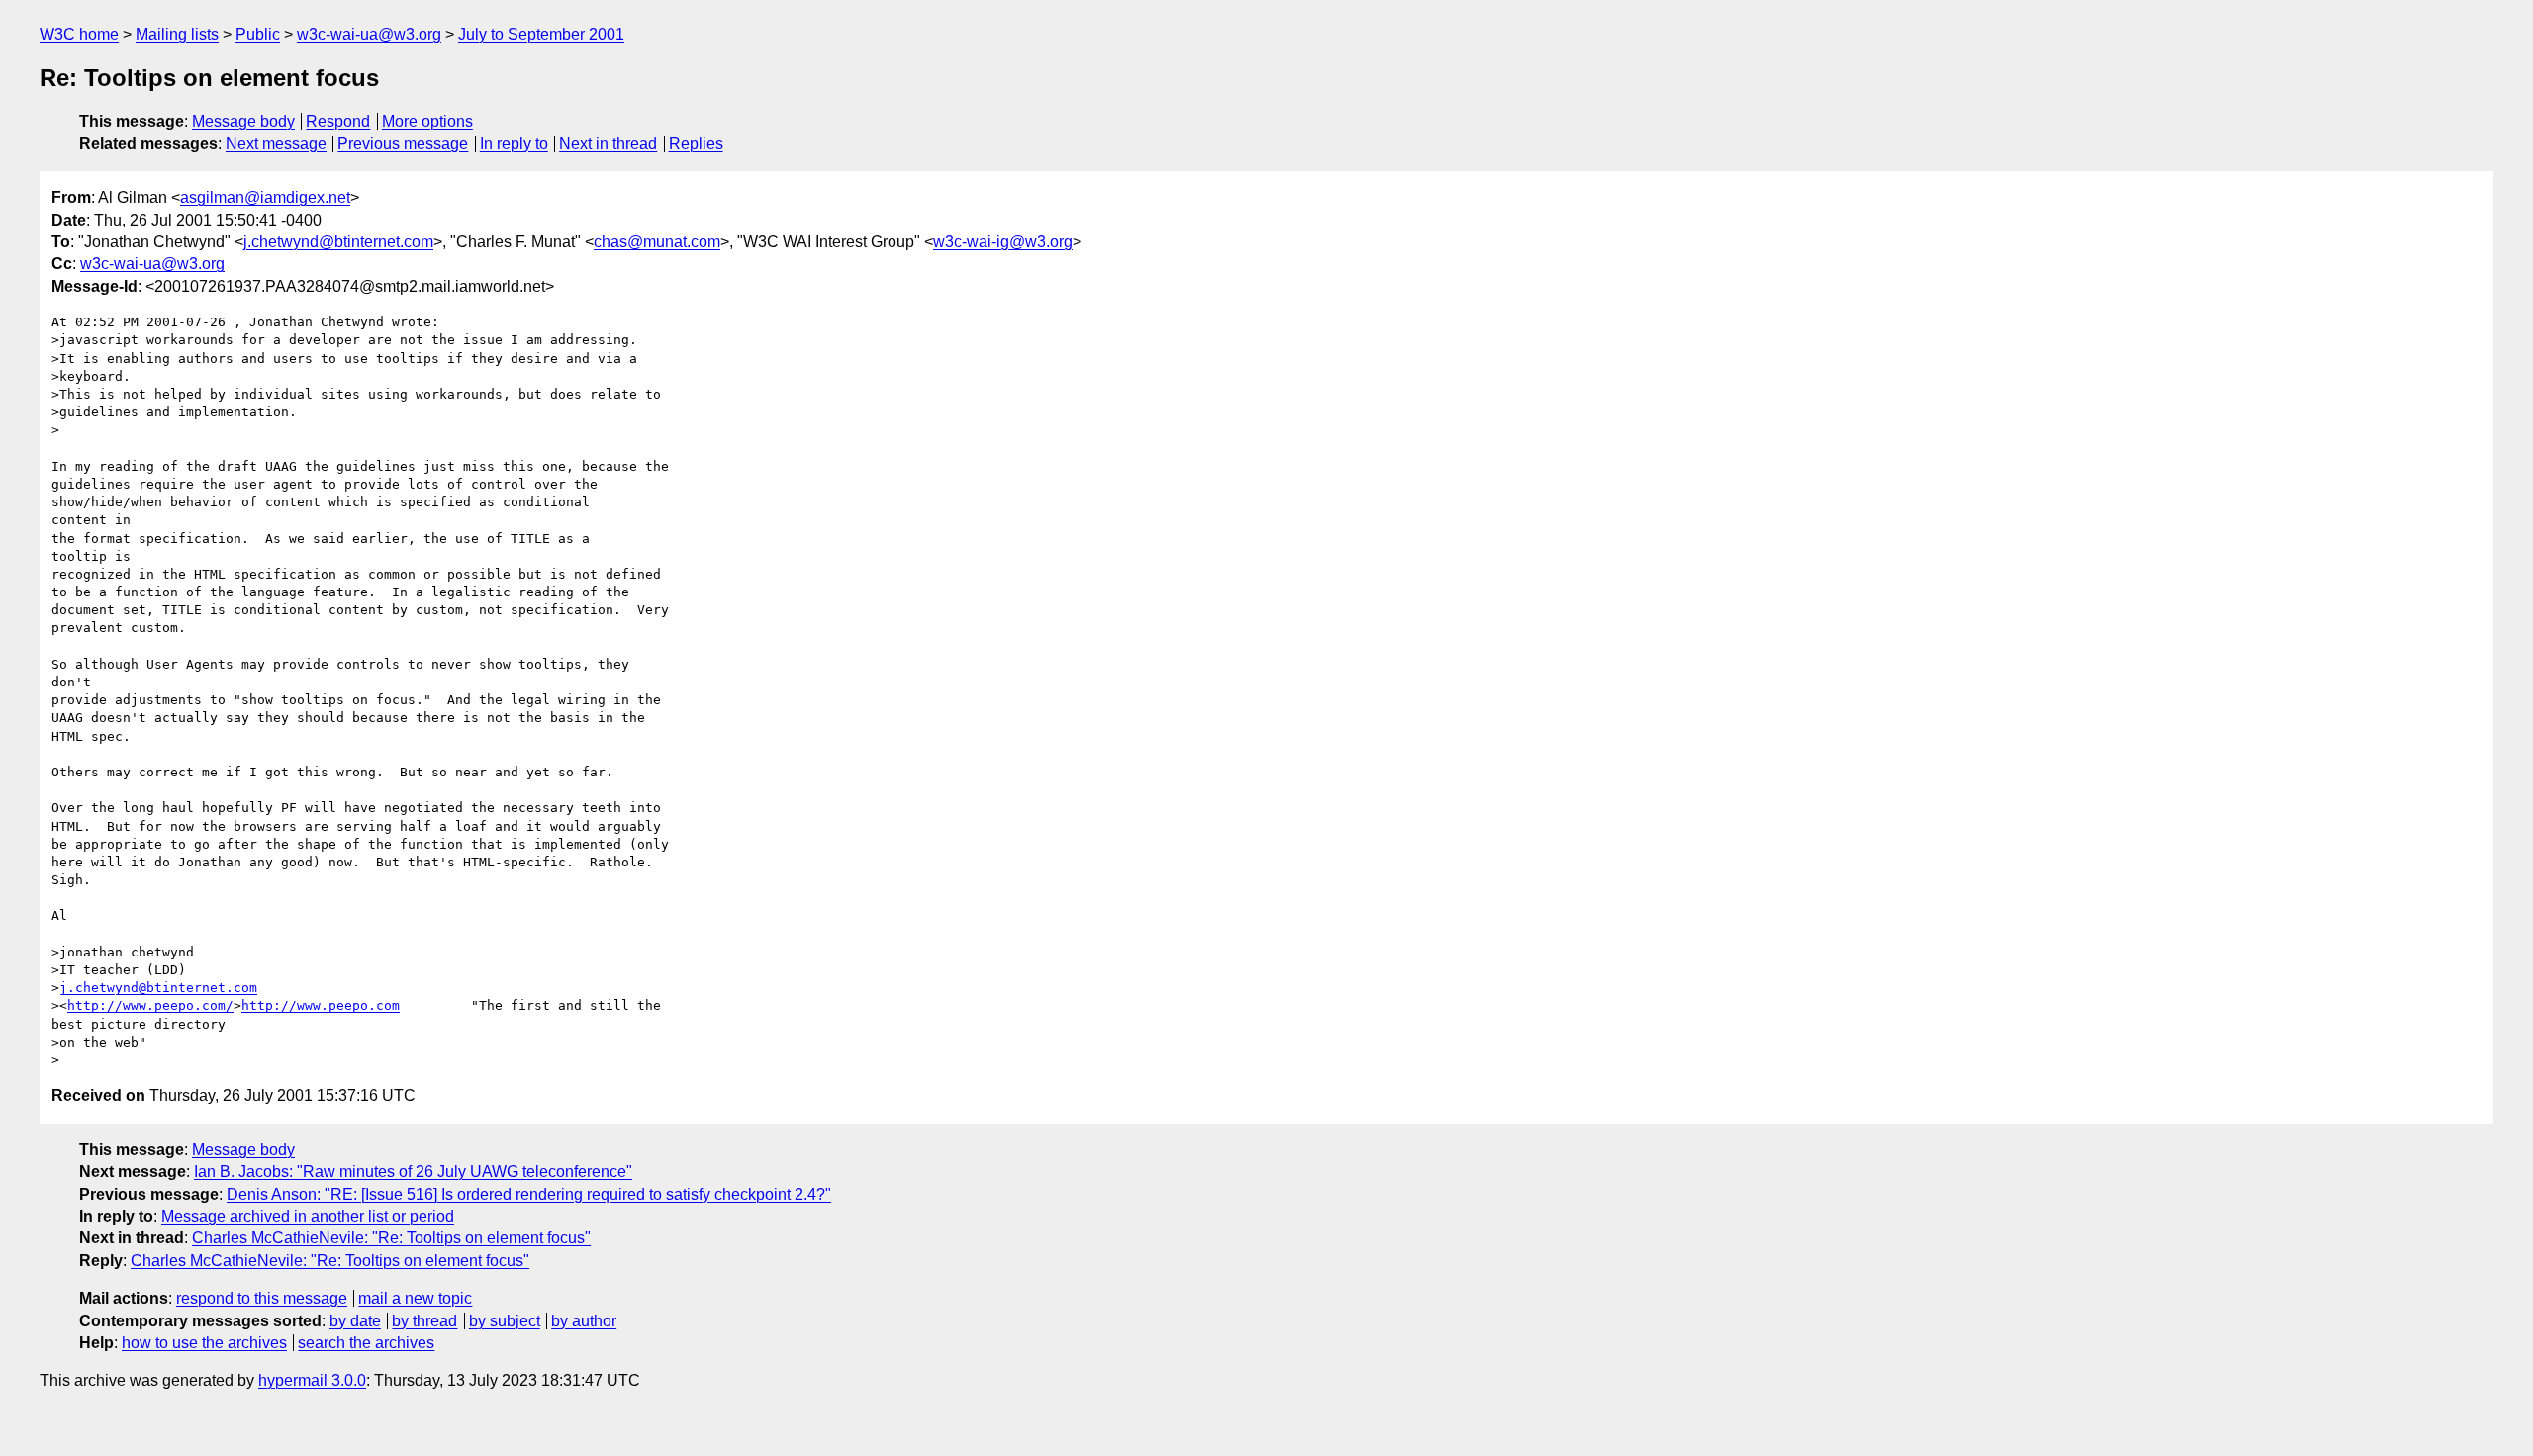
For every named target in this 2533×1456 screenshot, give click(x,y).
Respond (338, 121)
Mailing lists (177, 34)
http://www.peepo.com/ (150, 1005)
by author (584, 1321)
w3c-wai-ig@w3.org (1003, 242)
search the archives (366, 1343)
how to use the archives (204, 1343)
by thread (424, 1321)
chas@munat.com (657, 242)
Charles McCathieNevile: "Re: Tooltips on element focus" (391, 1238)
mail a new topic (415, 1298)
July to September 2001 (541, 34)
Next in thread (608, 144)
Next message (276, 144)
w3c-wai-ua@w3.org (369, 34)
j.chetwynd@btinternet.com (338, 242)
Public (258, 34)
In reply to (514, 144)
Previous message (403, 144)
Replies (696, 144)
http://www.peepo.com (321, 1005)
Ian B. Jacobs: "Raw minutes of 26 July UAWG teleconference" (413, 1172)
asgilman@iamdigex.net (265, 197)
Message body (243, 121)
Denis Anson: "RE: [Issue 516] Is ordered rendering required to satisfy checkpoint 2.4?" (529, 1194)
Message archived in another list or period (308, 1216)
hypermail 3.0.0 (312, 1380)
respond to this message (262, 1298)
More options (427, 121)
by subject (505, 1321)
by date (355, 1321)
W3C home (79, 34)
